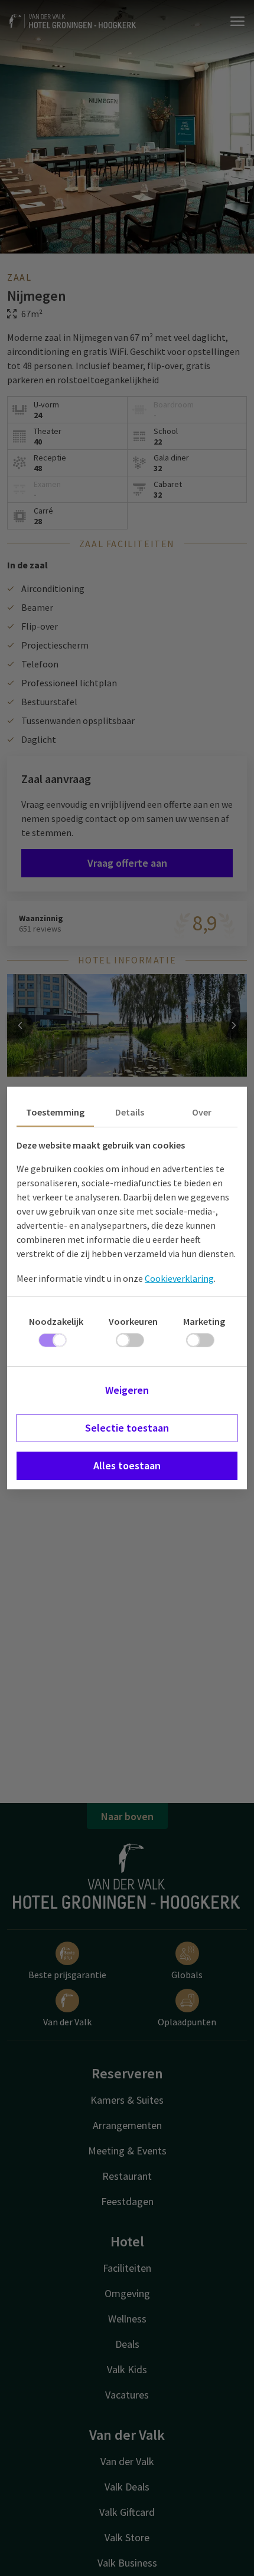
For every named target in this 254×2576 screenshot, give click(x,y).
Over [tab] (202, 1112)
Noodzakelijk (56, 1321)
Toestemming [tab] (55, 1112)
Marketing (204, 1321)
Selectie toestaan (127, 1428)
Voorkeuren (133, 1321)
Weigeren (127, 1390)
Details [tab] (130, 1112)
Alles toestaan (127, 1465)
